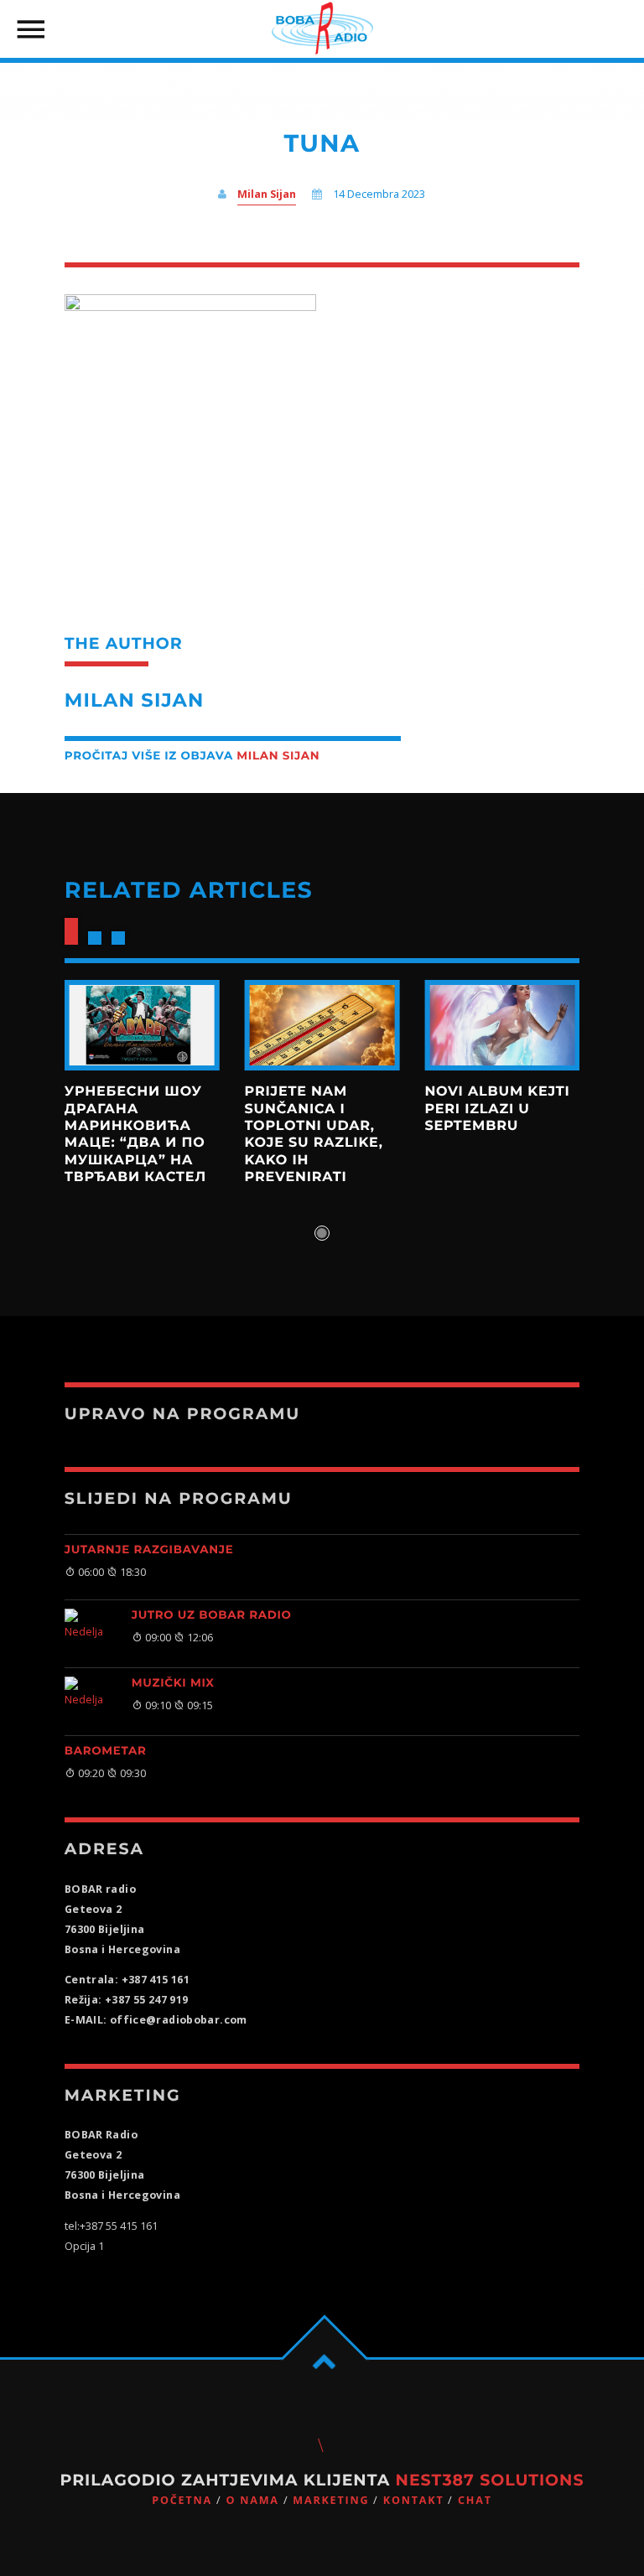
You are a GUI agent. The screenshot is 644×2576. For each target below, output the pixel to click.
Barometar (106, 1751)
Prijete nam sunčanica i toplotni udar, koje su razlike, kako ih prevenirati (314, 1135)
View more (142, 1025)
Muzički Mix (173, 1683)
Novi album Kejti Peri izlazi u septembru (497, 1109)
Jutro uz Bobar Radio (212, 1615)
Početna (182, 2500)
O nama (252, 2500)
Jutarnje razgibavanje (149, 1550)
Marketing (331, 2500)
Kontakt (414, 2500)
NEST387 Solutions (490, 2480)
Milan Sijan (267, 194)
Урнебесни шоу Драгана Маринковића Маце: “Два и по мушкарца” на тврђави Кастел (135, 1135)
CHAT (475, 2500)
